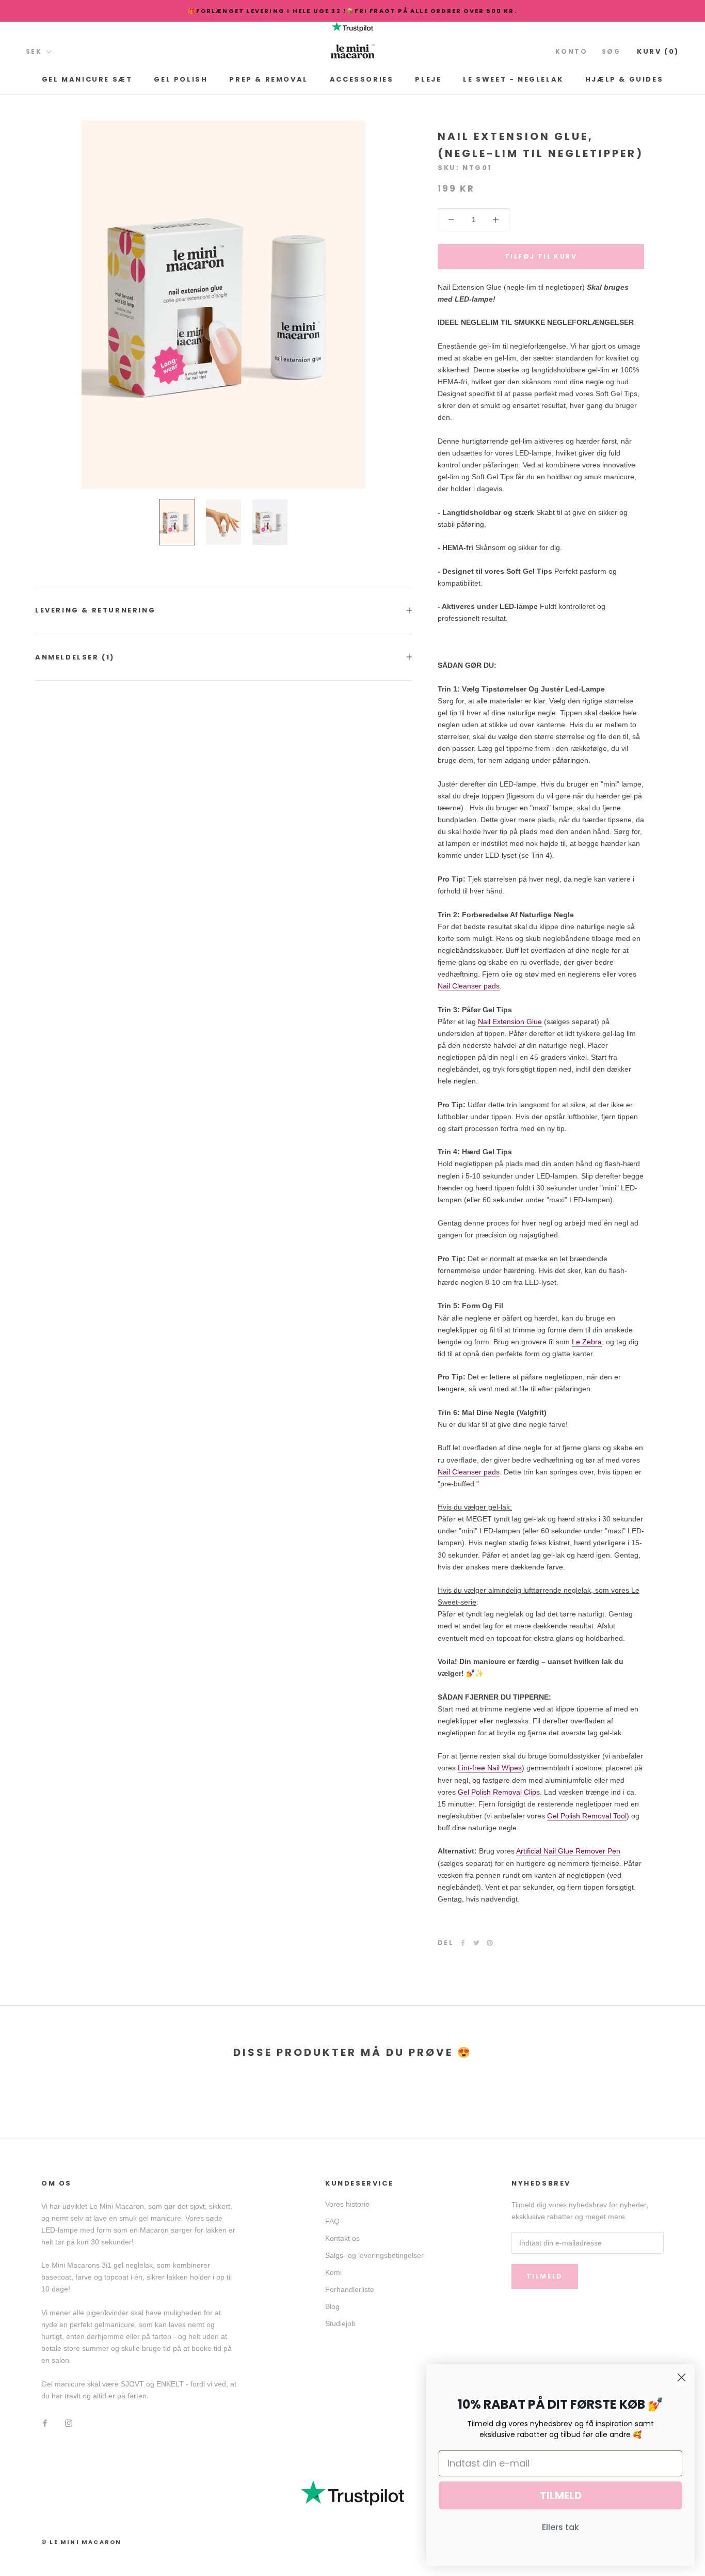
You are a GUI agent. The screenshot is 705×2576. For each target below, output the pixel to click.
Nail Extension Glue (510, 1022)
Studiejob (340, 2323)
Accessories (362, 79)
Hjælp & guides (624, 79)
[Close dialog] (682, 2377)
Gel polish (181, 79)
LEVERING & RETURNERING (95, 610)
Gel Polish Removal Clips (499, 1792)
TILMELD (561, 2495)
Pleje (428, 79)
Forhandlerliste (350, 2289)
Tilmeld (545, 2276)
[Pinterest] (490, 1943)
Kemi (333, 2272)
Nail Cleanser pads (469, 986)
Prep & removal (268, 79)
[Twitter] (476, 1943)
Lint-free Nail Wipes (490, 1768)
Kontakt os (342, 2238)
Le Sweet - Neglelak (513, 79)
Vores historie (347, 2204)
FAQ (332, 2221)
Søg (611, 51)
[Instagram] (69, 2422)
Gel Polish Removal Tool (587, 1816)
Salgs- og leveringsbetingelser (374, 2255)
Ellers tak (560, 2527)
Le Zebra (587, 1342)
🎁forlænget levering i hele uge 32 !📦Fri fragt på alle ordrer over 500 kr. (352, 11)
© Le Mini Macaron (81, 2542)
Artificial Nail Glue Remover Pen (568, 1851)
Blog (332, 2306)
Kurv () (658, 51)
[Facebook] (463, 1943)
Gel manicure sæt (87, 79)
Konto (571, 51)
